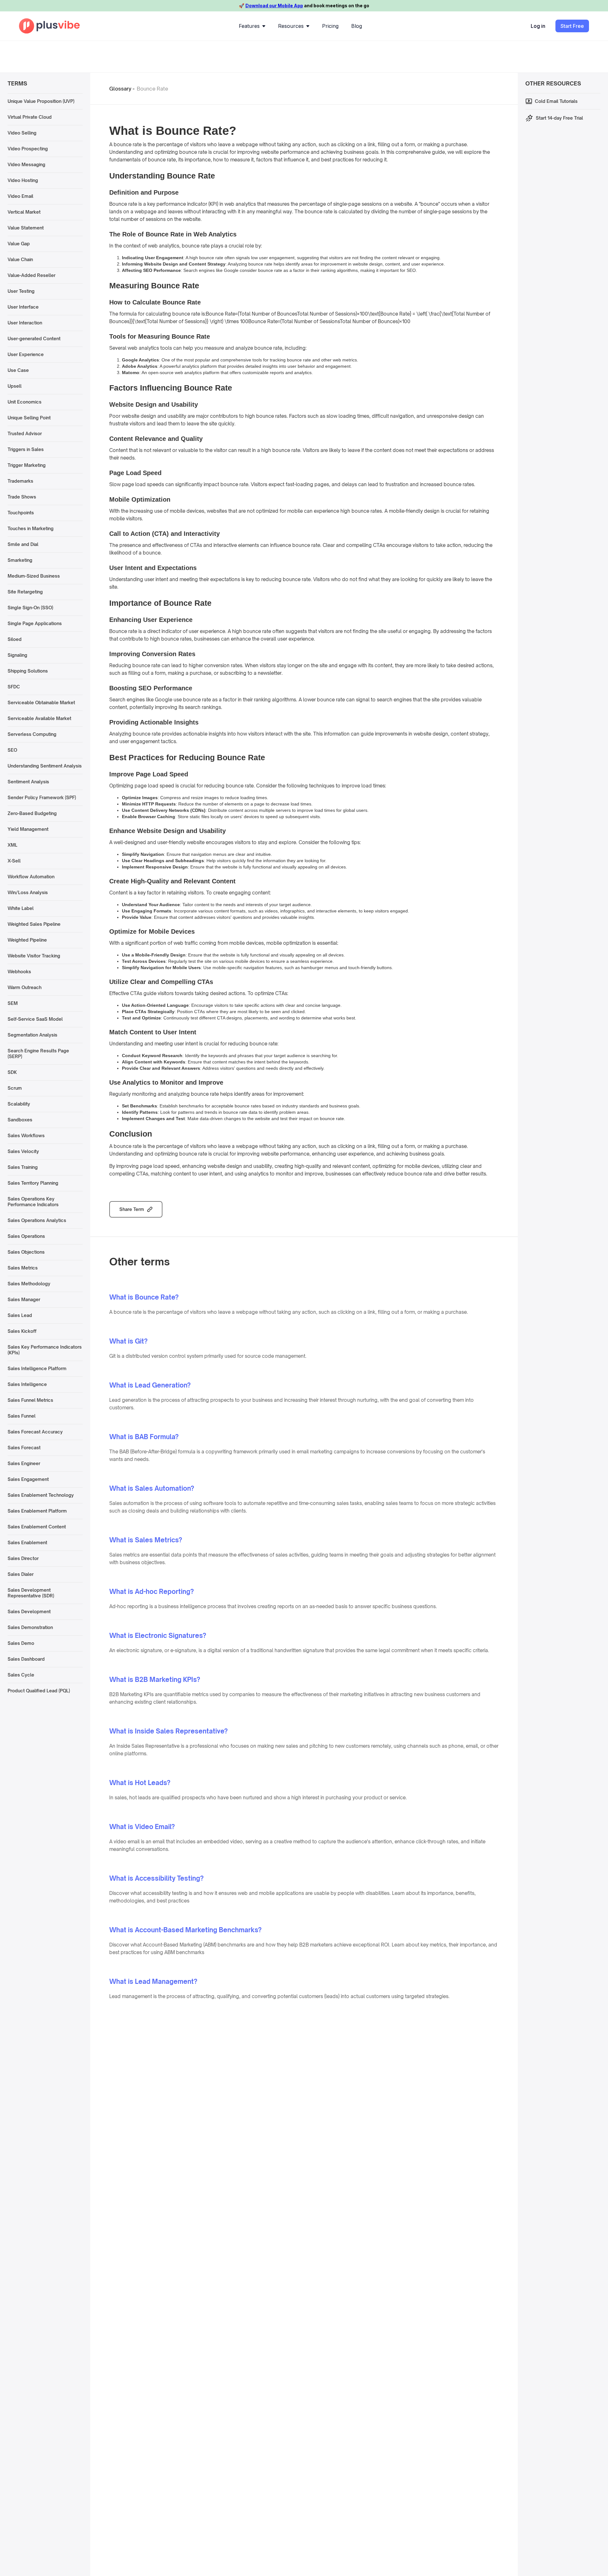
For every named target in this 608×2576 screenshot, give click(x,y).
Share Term (132, 1209)
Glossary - (122, 89)
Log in (538, 26)
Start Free (572, 26)
